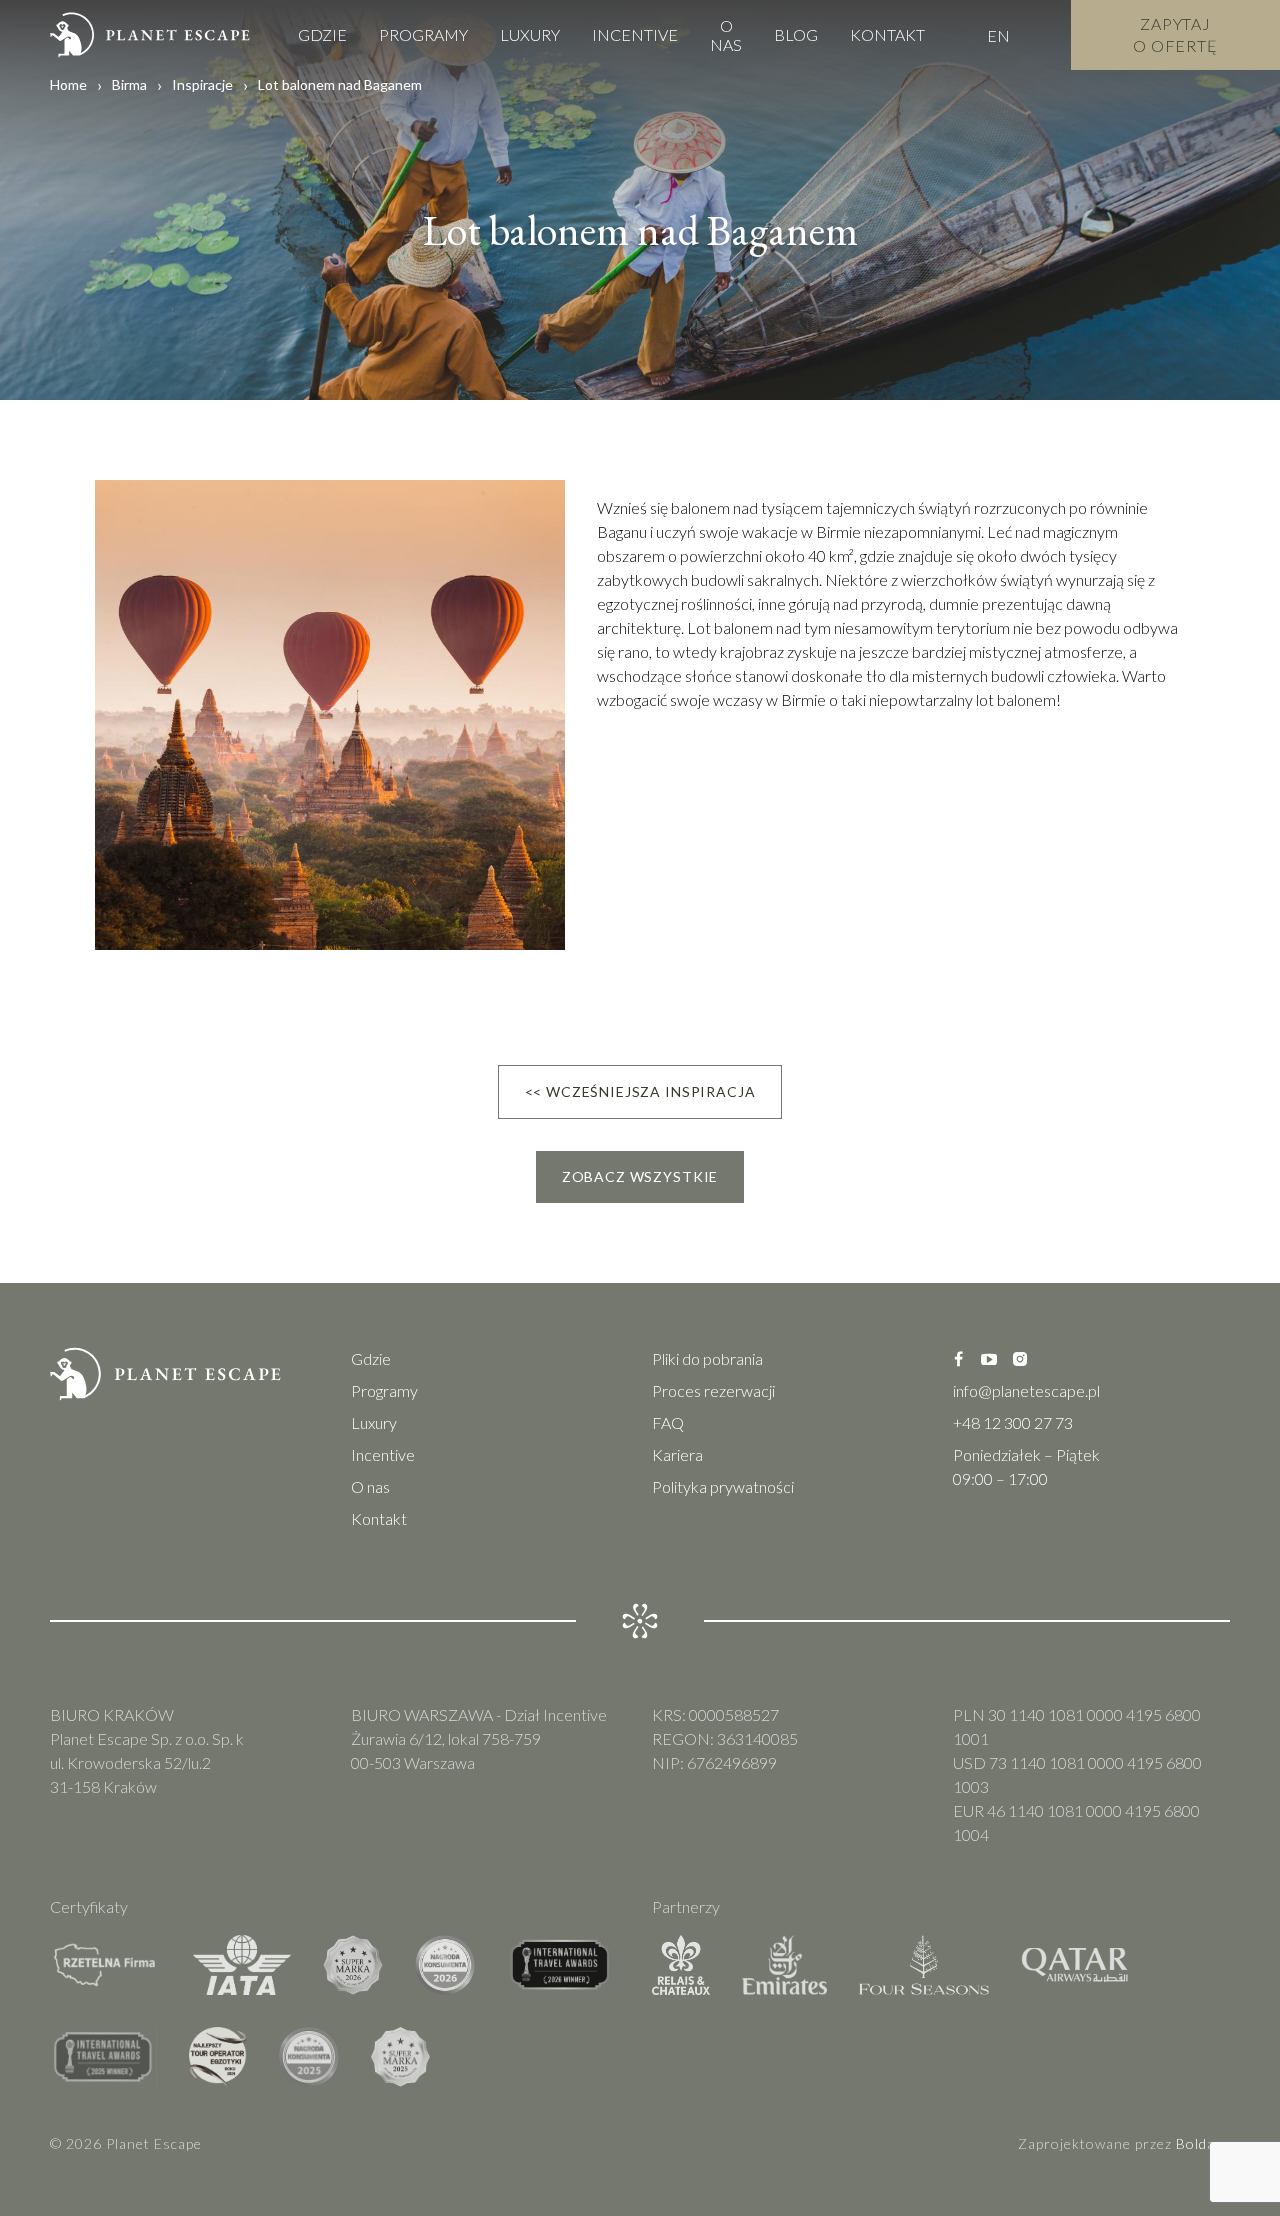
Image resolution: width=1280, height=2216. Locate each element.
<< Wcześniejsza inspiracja (640, 1091)
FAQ (668, 1422)
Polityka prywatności (723, 1486)
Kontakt (887, 34)
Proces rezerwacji (713, 1390)
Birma (129, 84)
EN (998, 35)
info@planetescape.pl (1026, 1390)
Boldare (1203, 2143)
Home (68, 84)
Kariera (677, 1454)
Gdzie (322, 34)
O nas (726, 35)
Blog (796, 34)
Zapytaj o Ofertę (1176, 34)
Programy (423, 34)
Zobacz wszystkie (640, 1176)
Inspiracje (202, 84)
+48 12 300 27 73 (1013, 1422)
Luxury (530, 34)
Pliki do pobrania (707, 1358)
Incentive (635, 34)
